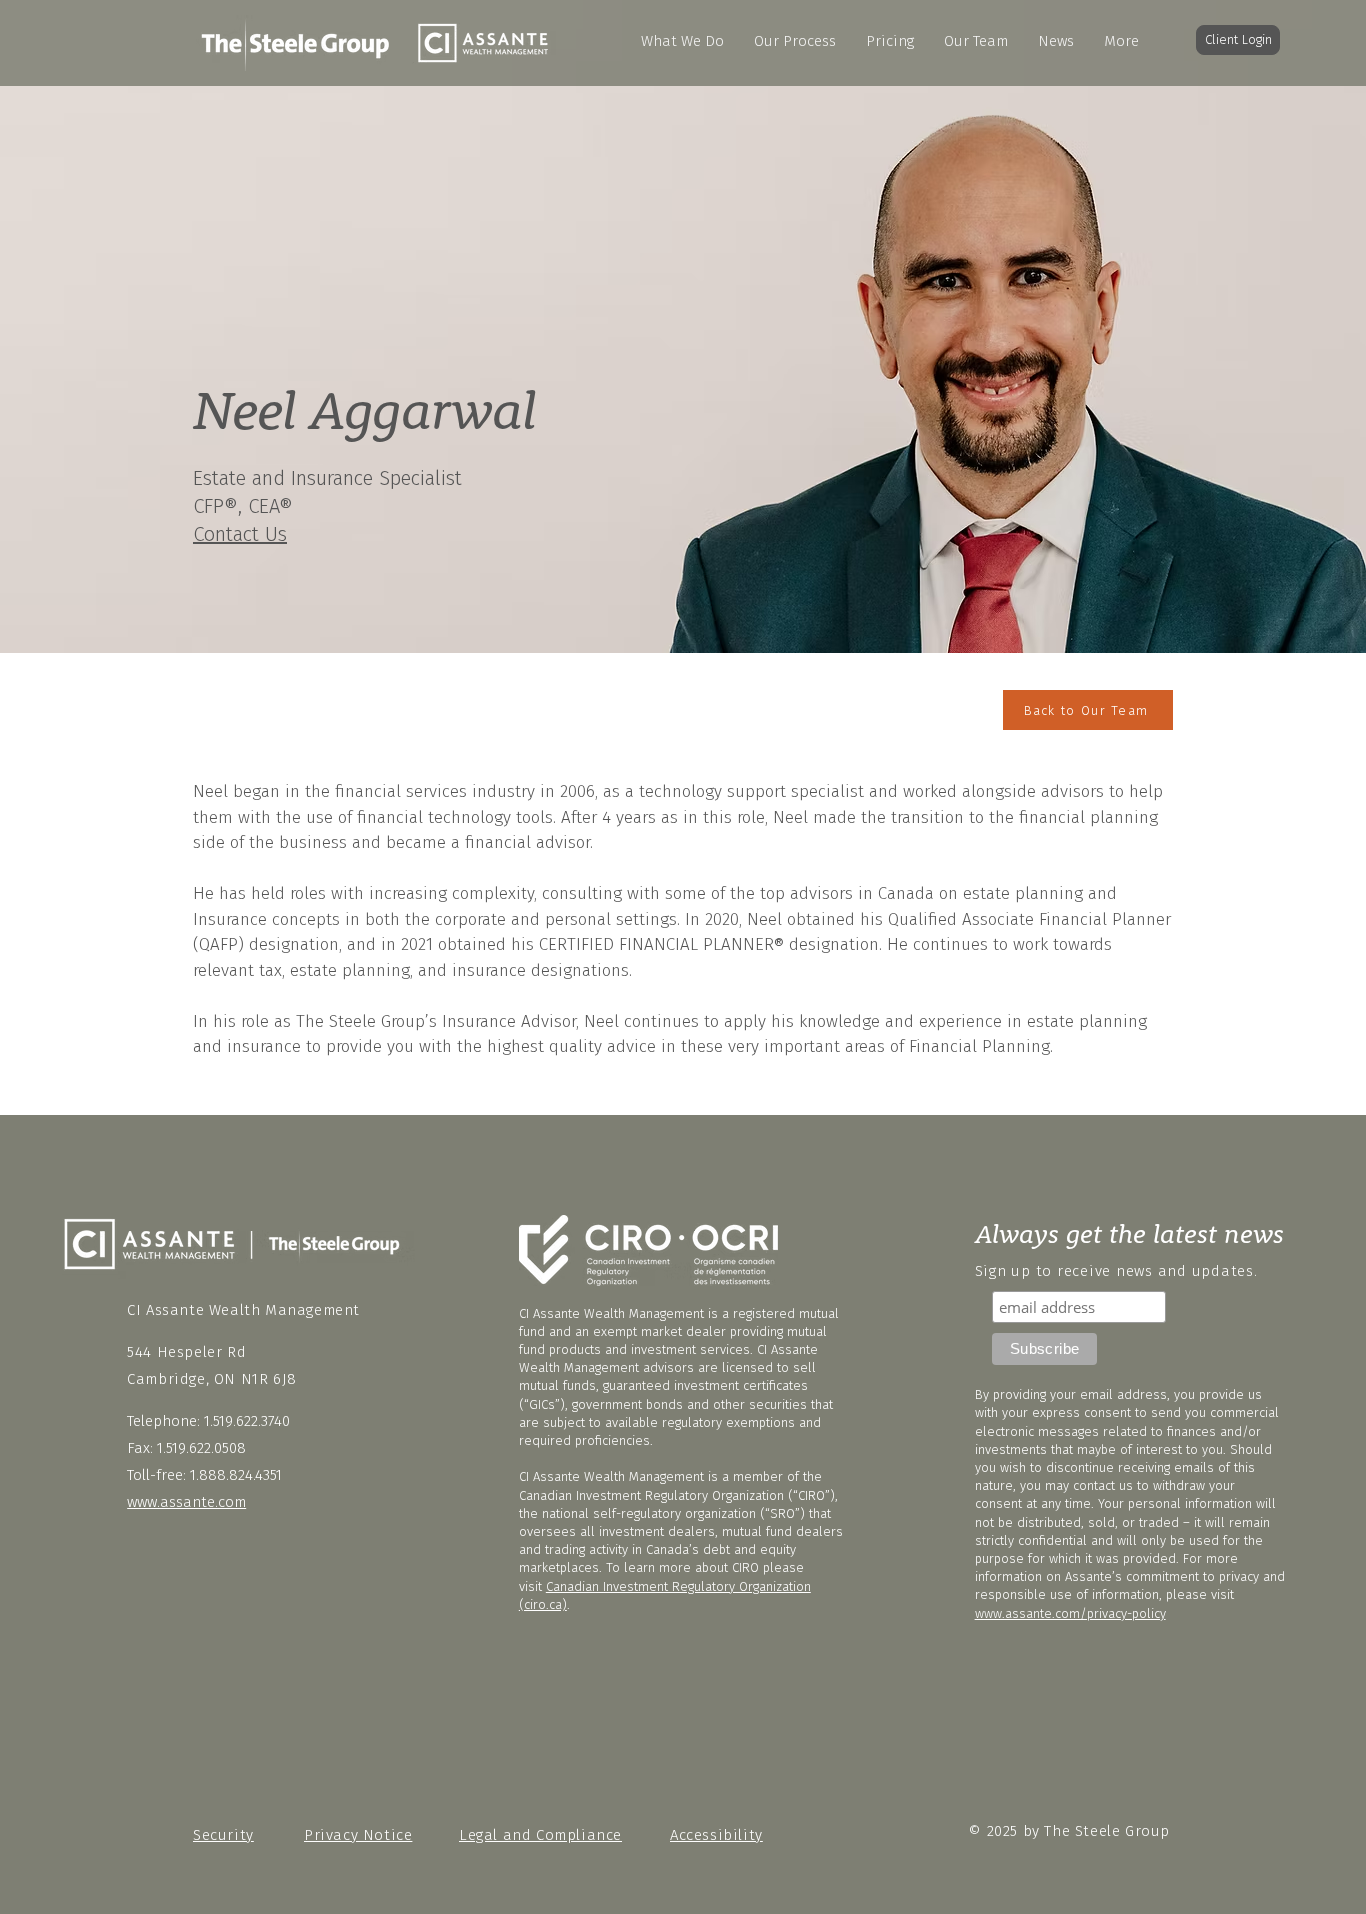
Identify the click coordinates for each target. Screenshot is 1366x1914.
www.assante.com (186, 1502)
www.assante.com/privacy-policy (1070, 1613)
